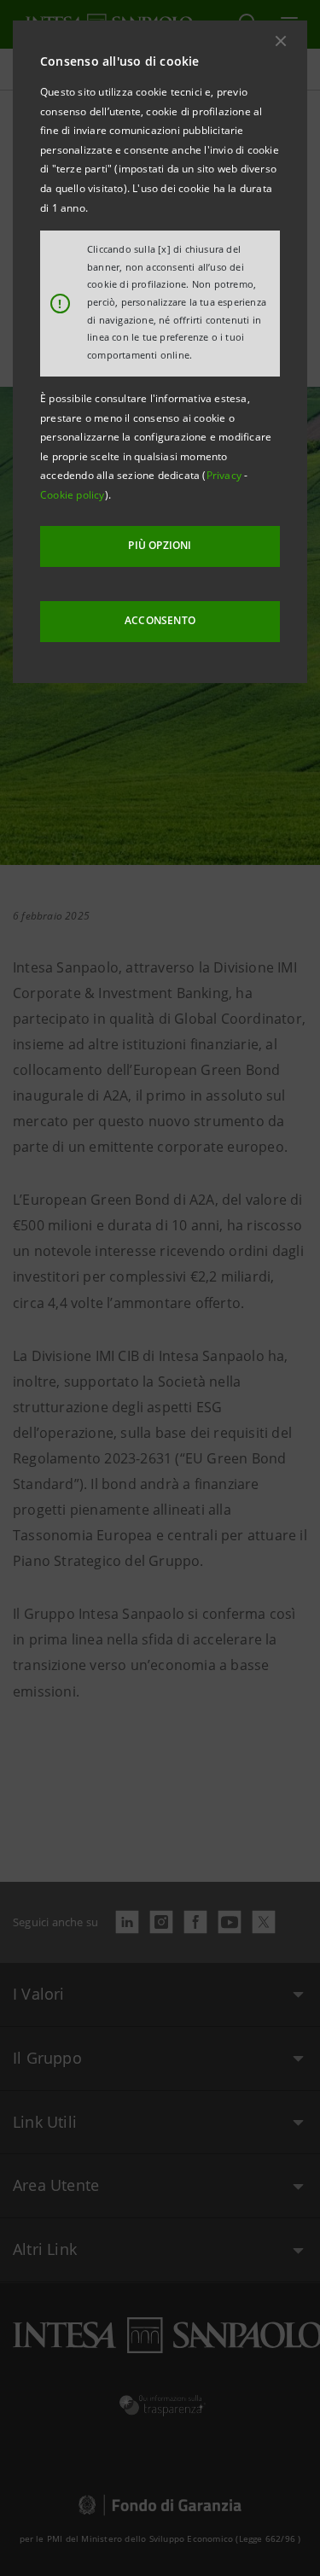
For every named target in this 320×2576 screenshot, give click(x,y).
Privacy (226, 475)
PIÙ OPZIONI (160, 545)
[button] (281, 41)
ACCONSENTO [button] (160, 620)
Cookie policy (73, 495)
